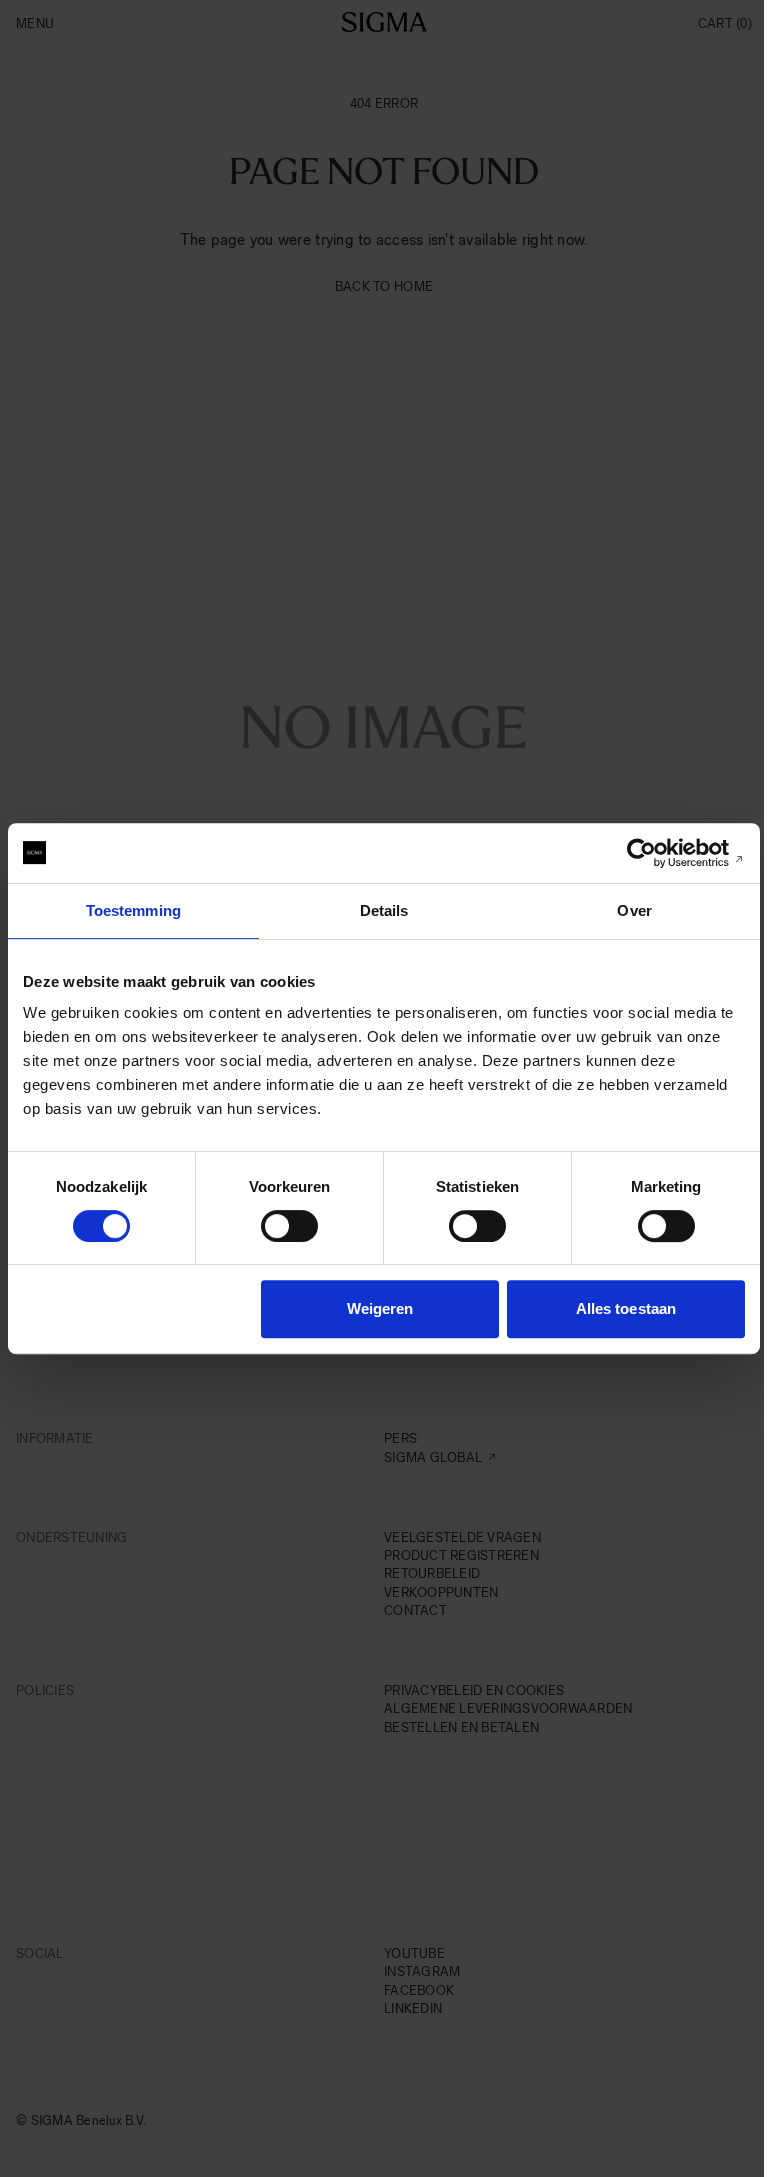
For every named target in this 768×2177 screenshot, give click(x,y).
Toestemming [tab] (133, 910)
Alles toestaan (626, 1308)
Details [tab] (384, 910)
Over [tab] (634, 910)
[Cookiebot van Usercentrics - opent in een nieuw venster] (657, 853)
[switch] (289, 1226)
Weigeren (380, 1308)
